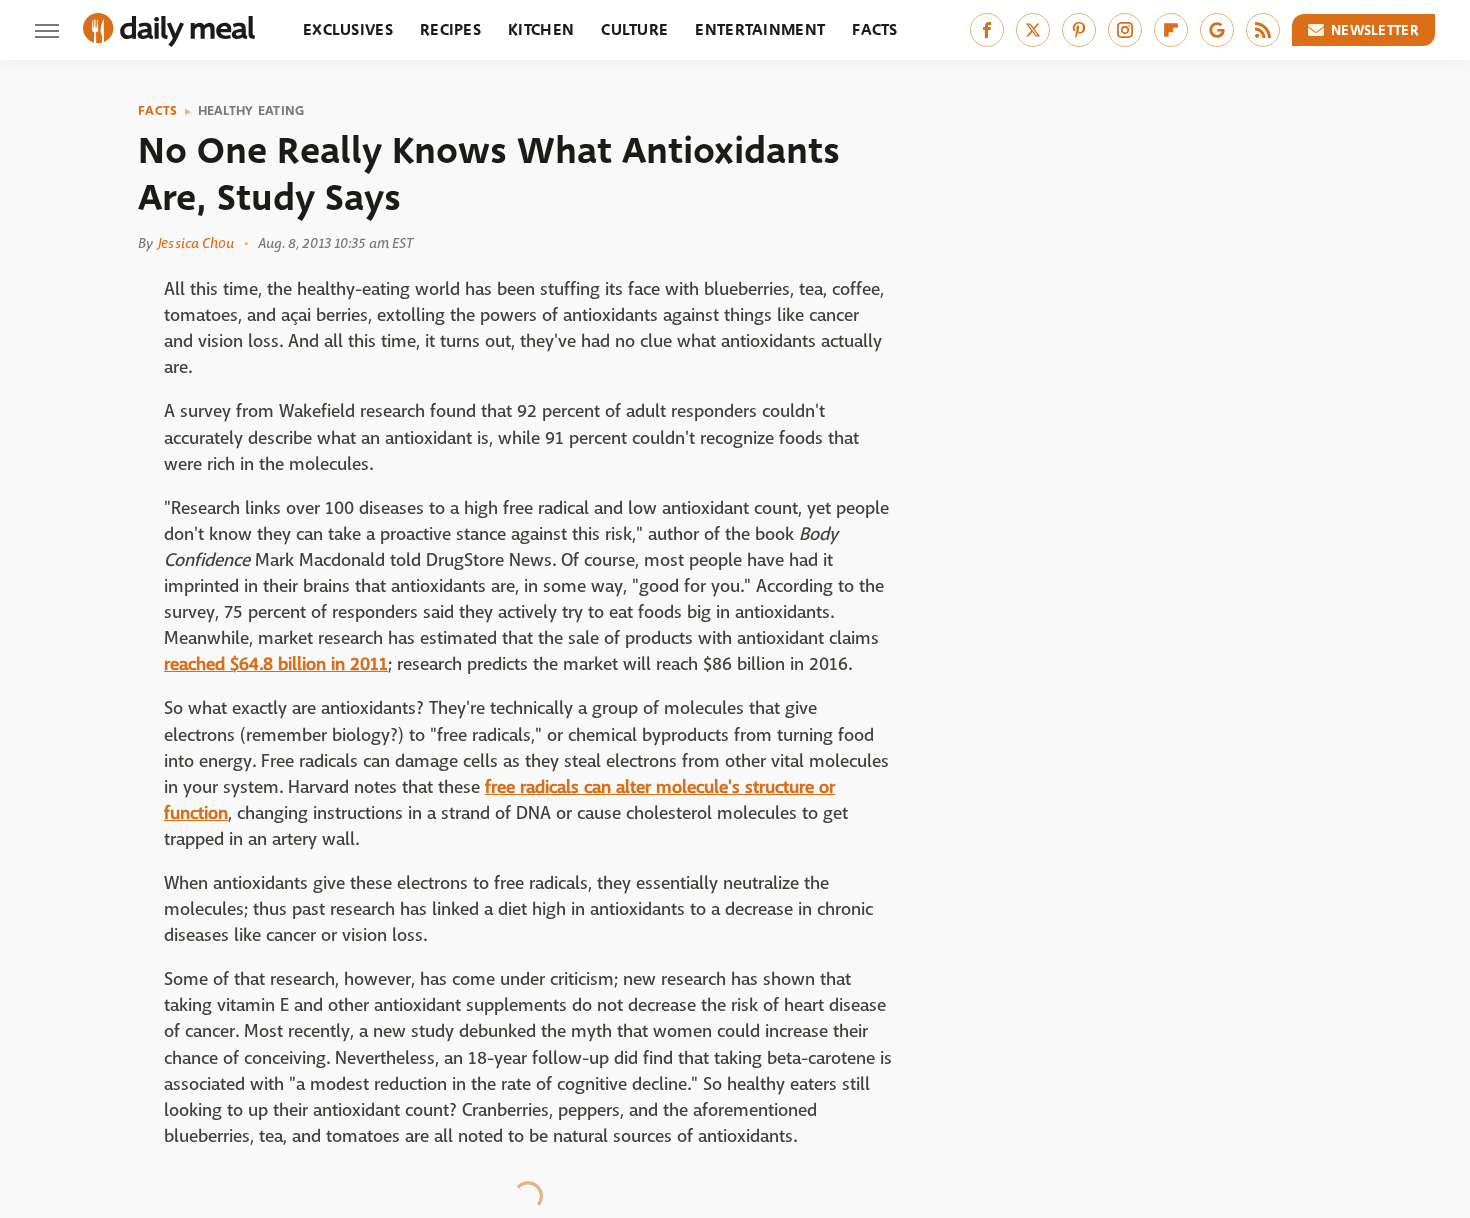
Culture (634, 29)
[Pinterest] (1079, 30)
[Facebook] (987, 30)
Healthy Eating (251, 111)
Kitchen (541, 29)
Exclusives (348, 29)
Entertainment (760, 29)
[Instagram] (1125, 30)
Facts (875, 29)
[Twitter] (1033, 30)
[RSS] (1263, 30)
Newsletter (1375, 30)
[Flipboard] (1171, 30)
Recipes (450, 29)
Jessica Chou (196, 243)
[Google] (1217, 30)
